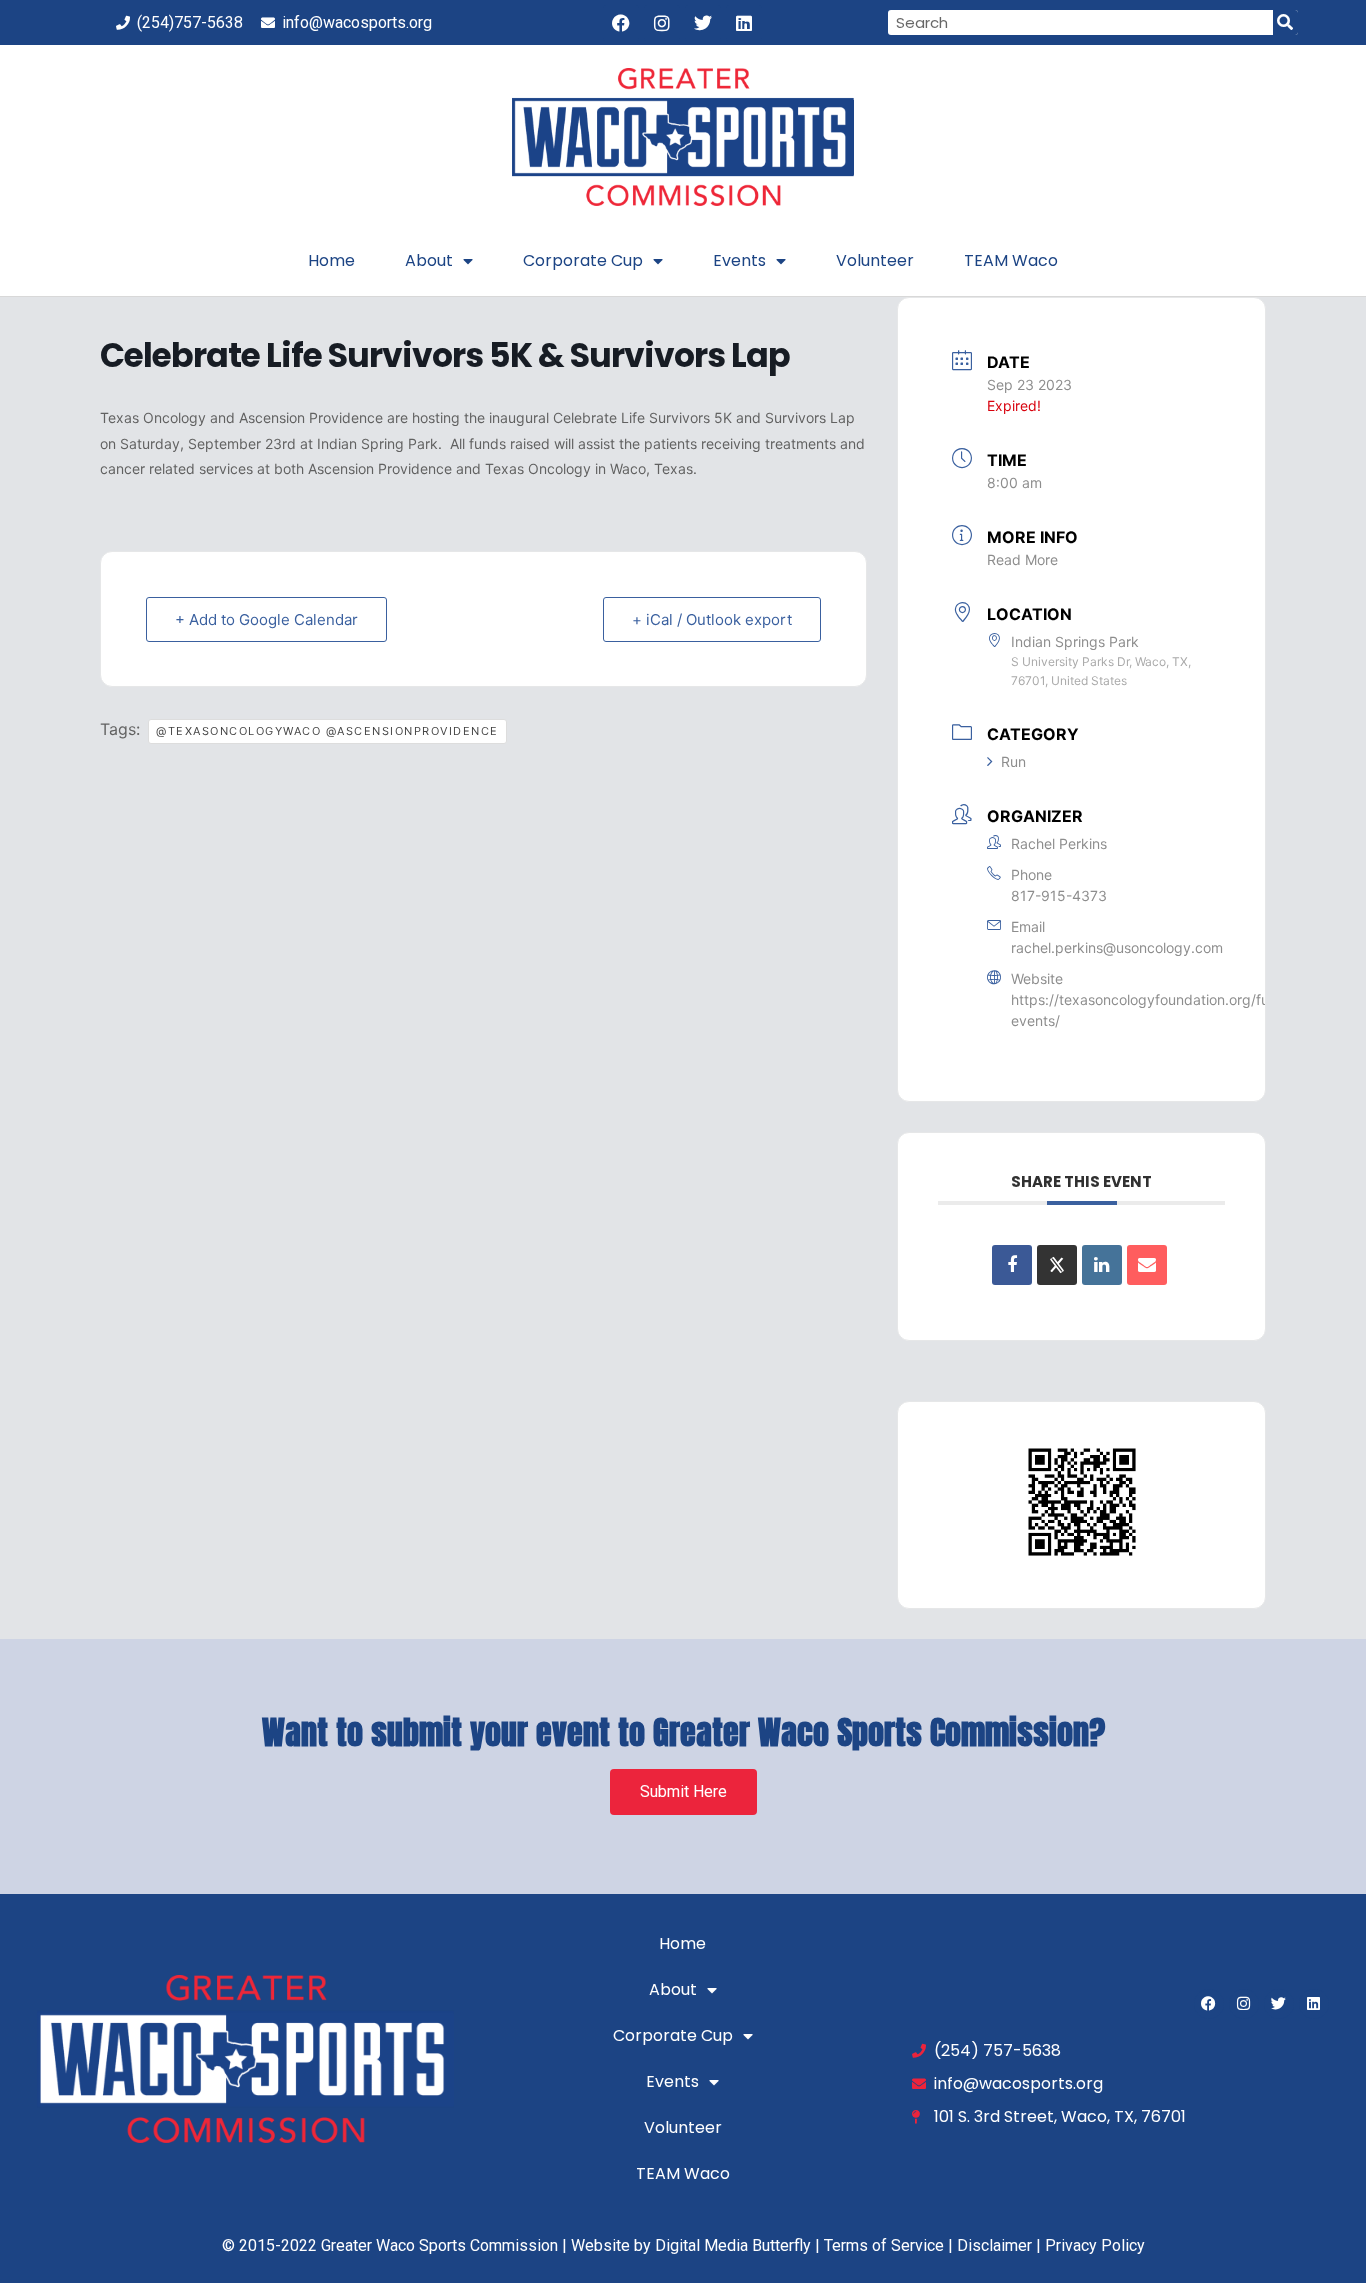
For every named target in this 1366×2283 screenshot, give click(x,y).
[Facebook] (621, 23)
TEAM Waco (1011, 260)
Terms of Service (884, 2245)
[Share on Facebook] (1012, 1265)
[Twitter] (703, 23)
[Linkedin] (744, 23)
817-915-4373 (1059, 895)
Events (739, 260)
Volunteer (875, 260)
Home (331, 260)
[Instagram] (662, 23)
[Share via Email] (1147, 1265)
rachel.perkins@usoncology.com (1117, 947)
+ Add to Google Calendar (266, 619)
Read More (1022, 559)
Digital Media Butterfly (733, 2245)
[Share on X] (1057, 1265)
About (429, 260)
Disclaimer (994, 2245)
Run (1013, 761)
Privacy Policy (1095, 2245)
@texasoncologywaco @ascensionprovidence (327, 731)
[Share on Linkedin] (1102, 1265)
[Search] (1285, 22)
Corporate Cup (583, 260)
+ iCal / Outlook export (712, 619)
